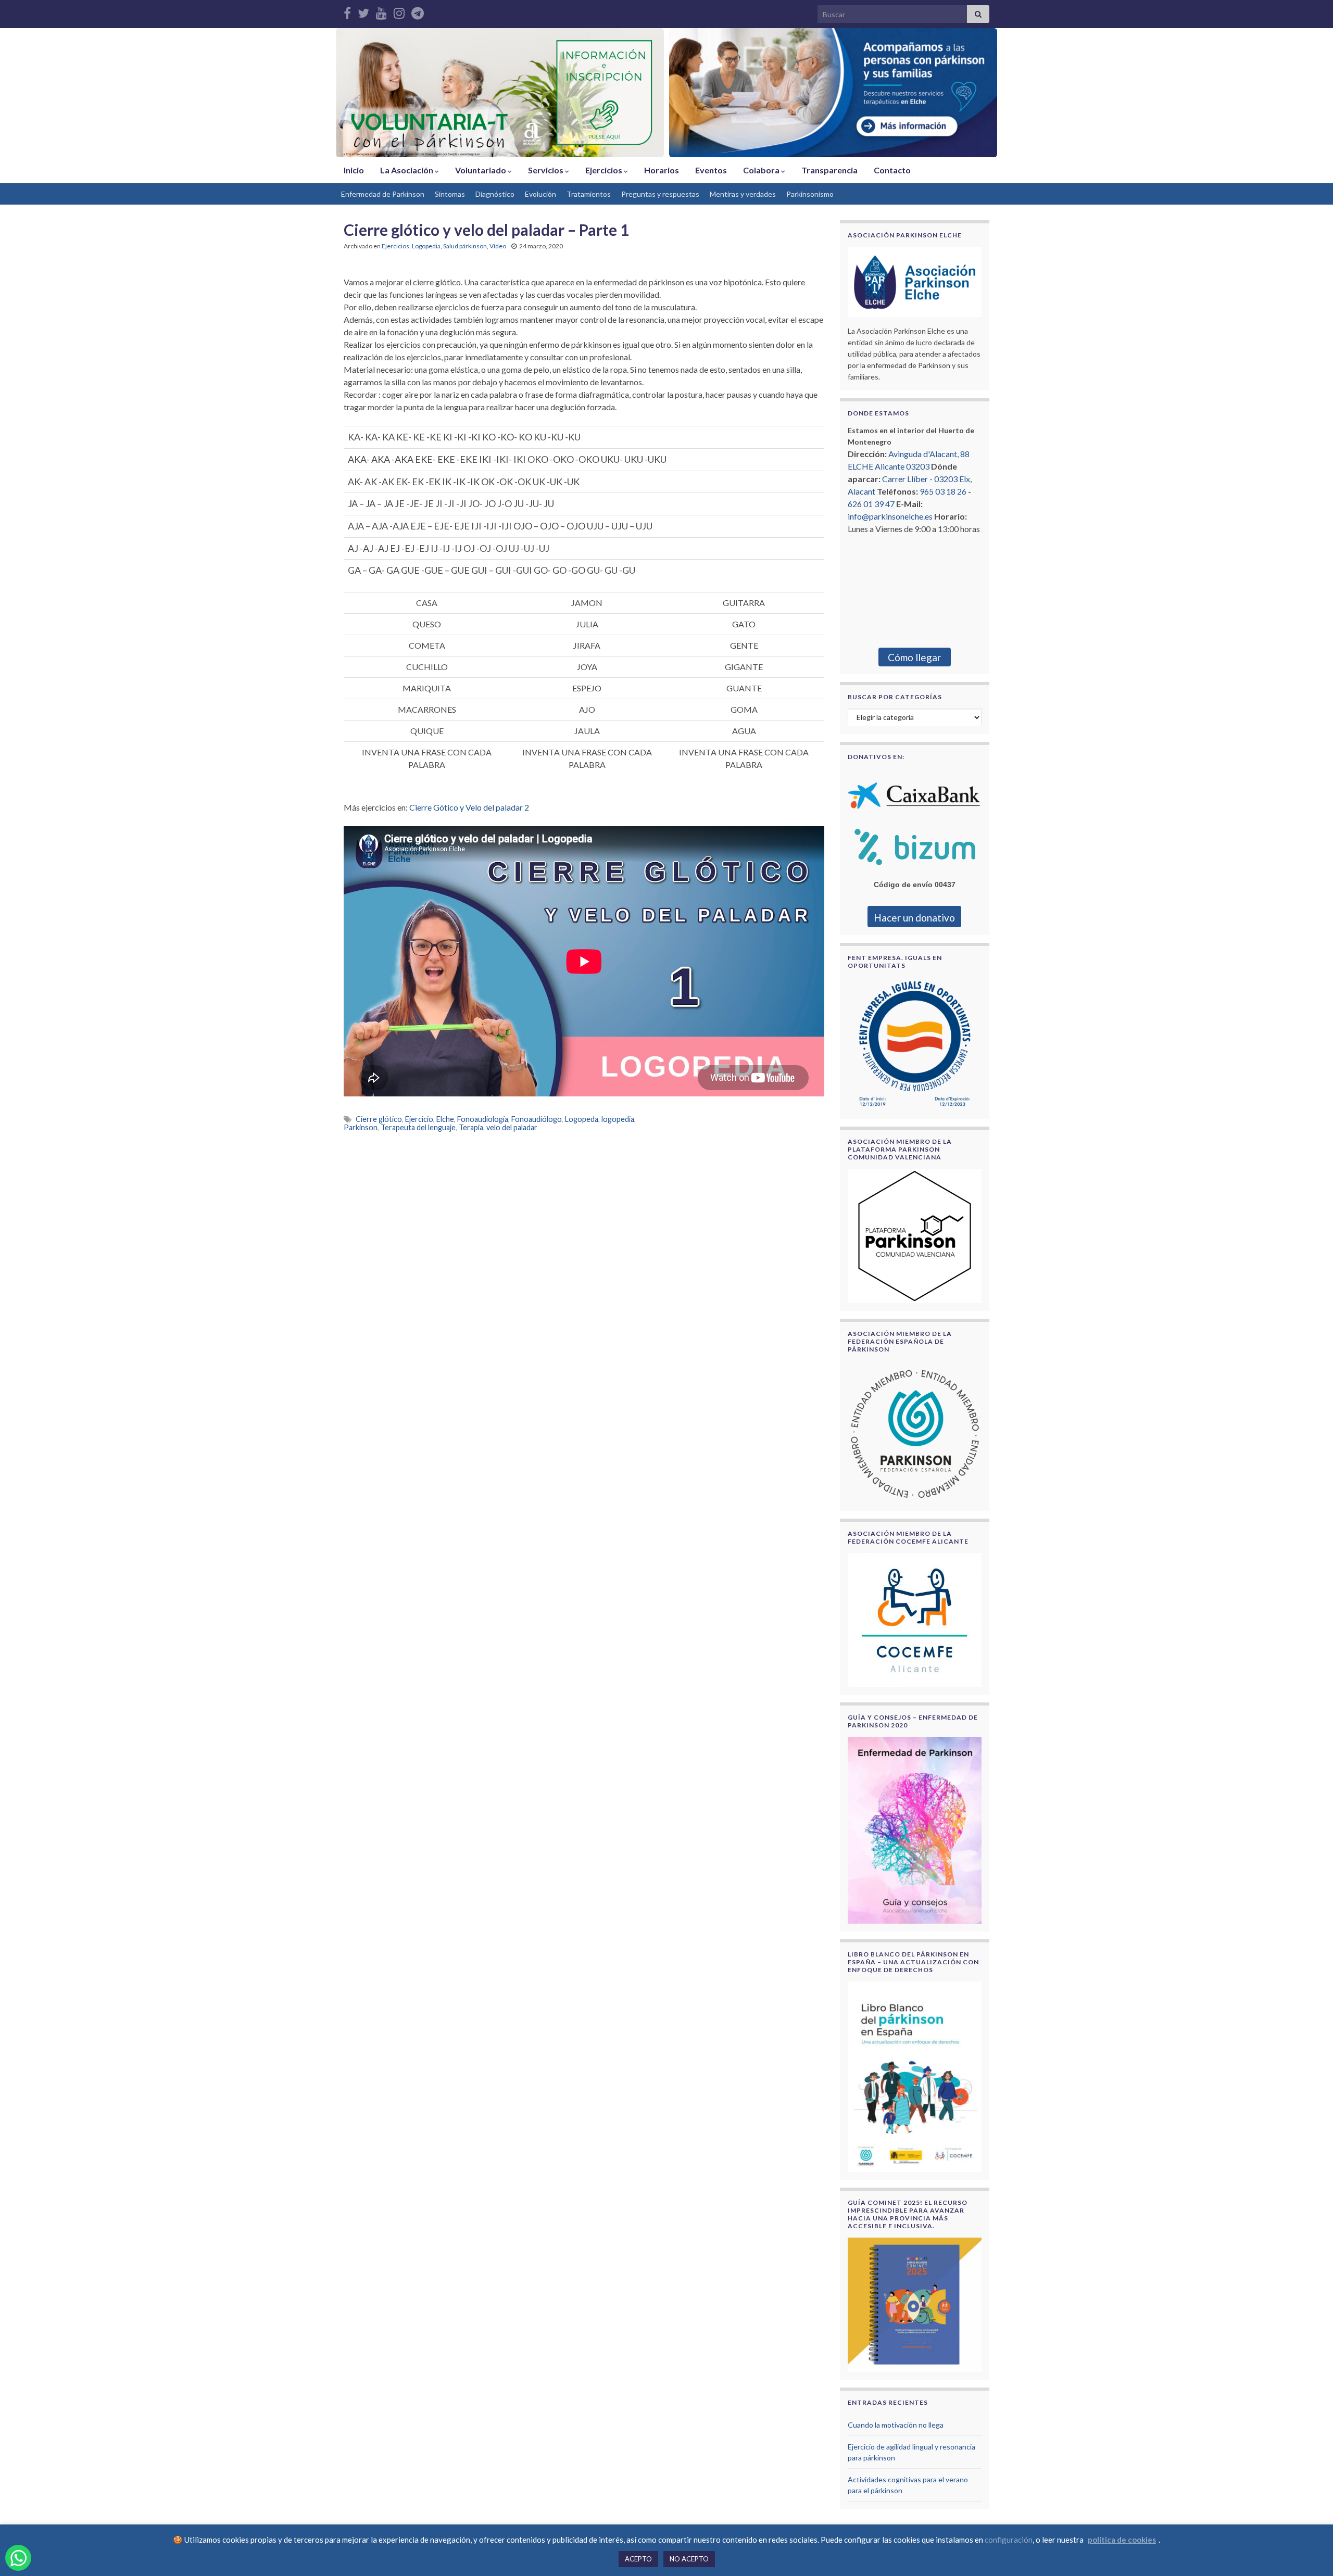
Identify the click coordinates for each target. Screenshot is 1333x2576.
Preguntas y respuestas (660, 194)
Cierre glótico (379, 1119)
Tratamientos (589, 194)
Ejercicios (605, 170)
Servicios (546, 170)
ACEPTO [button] (638, 2559)
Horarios (662, 170)
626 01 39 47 (871, 504)
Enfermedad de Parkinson (383, 194)
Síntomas (450, 194)
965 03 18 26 (943, 491)
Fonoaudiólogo (537, 1119)
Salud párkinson (465, 246)
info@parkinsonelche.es (890, 516)
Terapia (471, 1127)
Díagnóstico (495, 194)
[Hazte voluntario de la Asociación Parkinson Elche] (500, 93)
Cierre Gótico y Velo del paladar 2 (469, 807)
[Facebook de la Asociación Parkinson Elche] (347, 11)
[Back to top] (1310, 2553)
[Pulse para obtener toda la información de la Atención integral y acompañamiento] (833, 93)
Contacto (892, 170)
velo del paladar (512, 1127)
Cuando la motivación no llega (896, 2425)
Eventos (711, 170)
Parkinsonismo (810, 194)
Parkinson (361, 1127)
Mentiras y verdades (743, 194)
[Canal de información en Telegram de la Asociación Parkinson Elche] (418, 11)
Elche (445, 1119)
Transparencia (829, 170)
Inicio (354, 170)
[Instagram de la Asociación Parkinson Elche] (399, 11)
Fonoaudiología (483, 1119)
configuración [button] (1009, 2540)
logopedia (618, 1119)
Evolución (540, 194)
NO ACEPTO (689, 2559)
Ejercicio (419, 1119)
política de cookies (1122, 2540)
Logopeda (582, 1119)
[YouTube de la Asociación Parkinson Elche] (381, 11)
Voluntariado (481, 170)
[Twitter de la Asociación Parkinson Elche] (363, 11)
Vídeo (498, 246)
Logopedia (426, 246)
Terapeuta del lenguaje (418, 1127)
